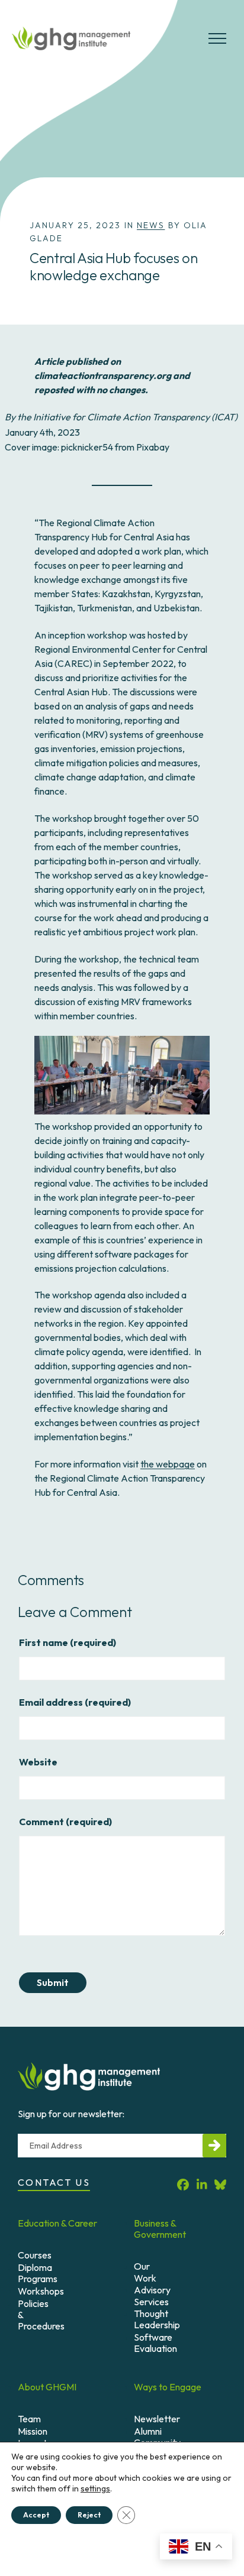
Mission (33, 2431)
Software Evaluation (155, 2343)
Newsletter (157, 2419)
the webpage (168, 1464)
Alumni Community (157, 2437)
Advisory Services (152, 2295)
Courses (35, 2255)
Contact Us (54, 2182)
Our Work (145, 2272)
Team (29, 2419)
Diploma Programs (38, 2273)
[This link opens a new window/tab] (183, 2184)
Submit (53, 1983)
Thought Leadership (157, 2319)
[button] (217, 43)
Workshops (41, 2291)
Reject (89, 2515)
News (151, 225)
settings (95, 2488)
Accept (36, 2515)
